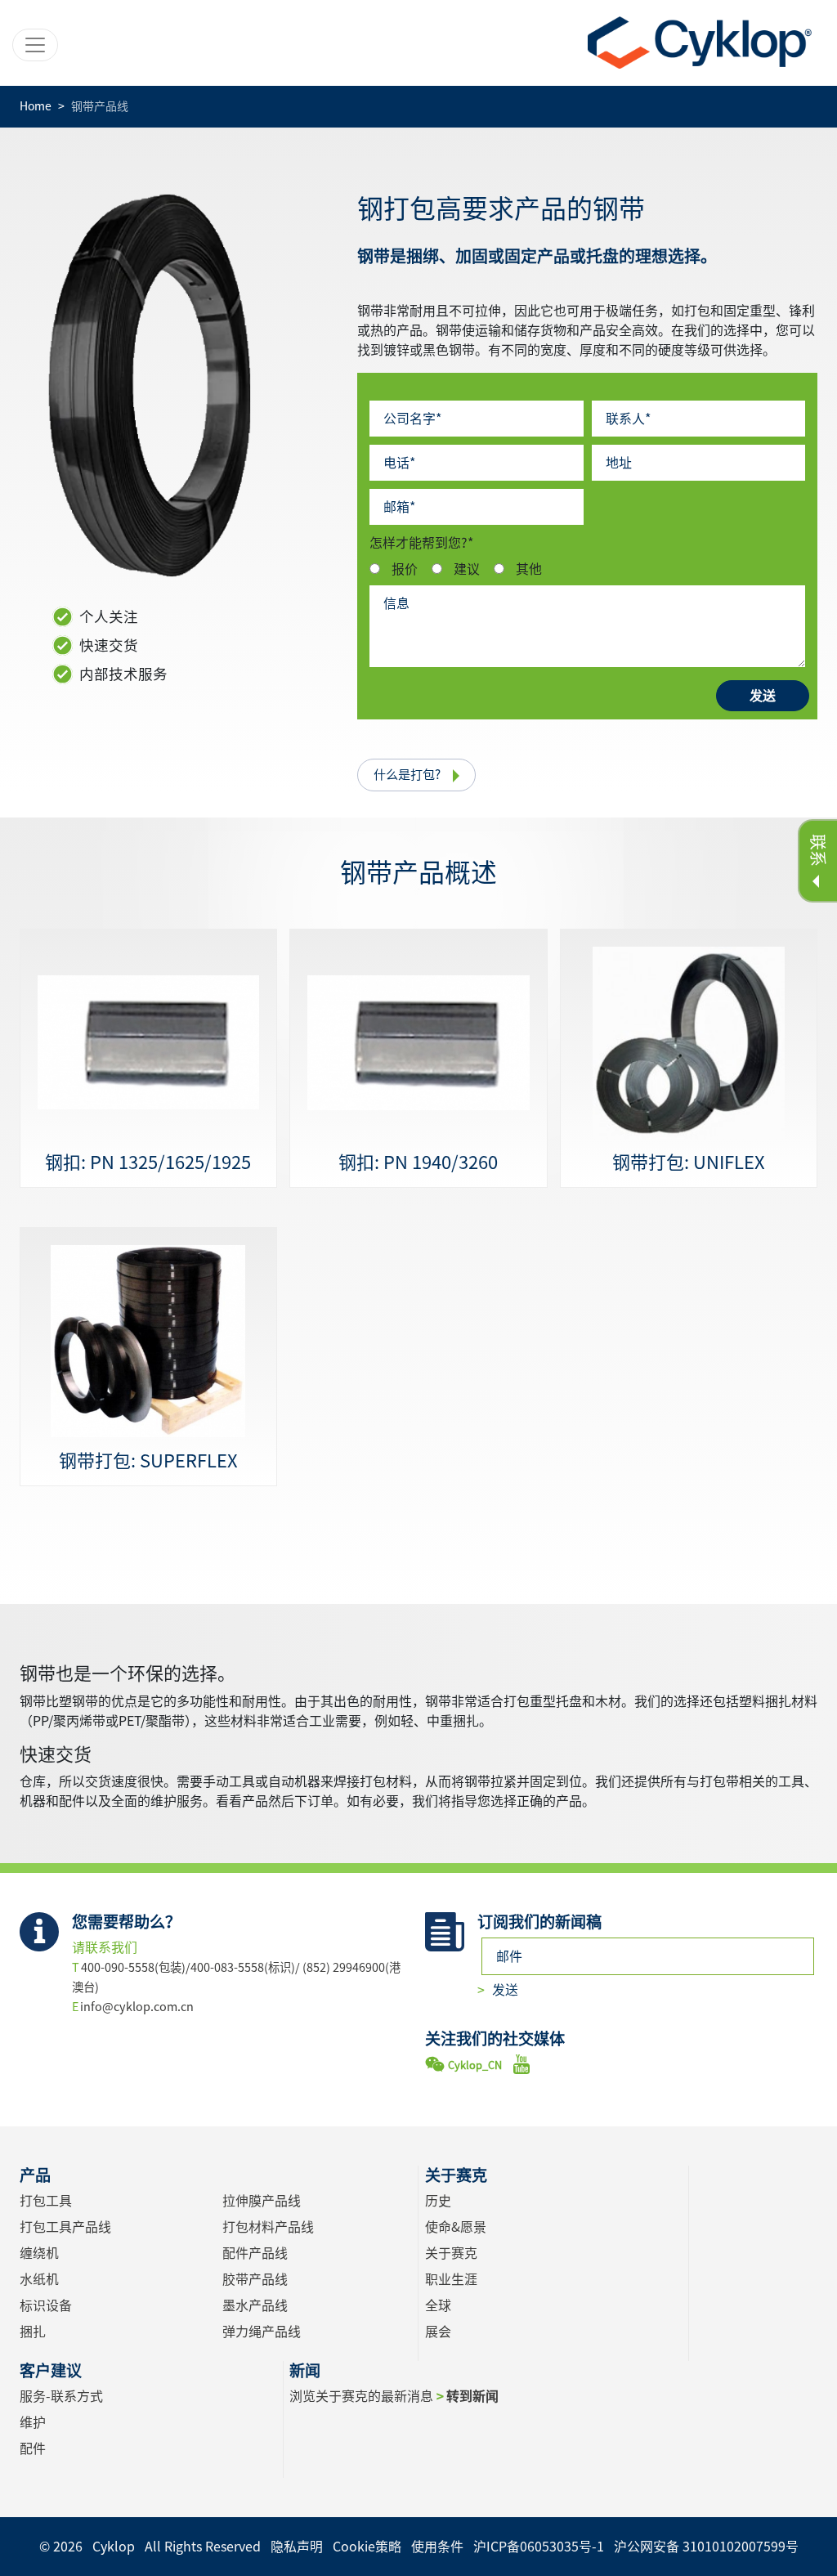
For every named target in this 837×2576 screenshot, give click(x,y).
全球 (438, 2305)
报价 (405, 569)
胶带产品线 (255, 2279)
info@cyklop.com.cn (137, 2007)
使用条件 (437, 2547)
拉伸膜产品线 (262, 2201)
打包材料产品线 (268, 2227)
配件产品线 (255, 2253)
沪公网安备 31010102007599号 (706, 2547)
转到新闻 (472, 2396)
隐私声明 (297, 2547)
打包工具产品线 (65, 2227)
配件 (33, 2448)
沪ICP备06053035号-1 (539, 2547)
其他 (529, 569)
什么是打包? (407, 775)
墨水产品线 (255, 2305)
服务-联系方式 (61, 2396)
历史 (438, 2201)
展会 (438, 2332)
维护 (33, 2422)
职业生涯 (451, 2279)
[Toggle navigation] (35, 45)
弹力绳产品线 (262, 2332)
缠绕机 (39, 2253)
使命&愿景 (456, 2227)
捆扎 (33, 2332)
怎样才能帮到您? (421, 543)
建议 (467, 569)
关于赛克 (451, 2253)
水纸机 (39, 2279)
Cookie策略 (367, 2547)
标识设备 (46, 2305)
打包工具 (46, 2201)
